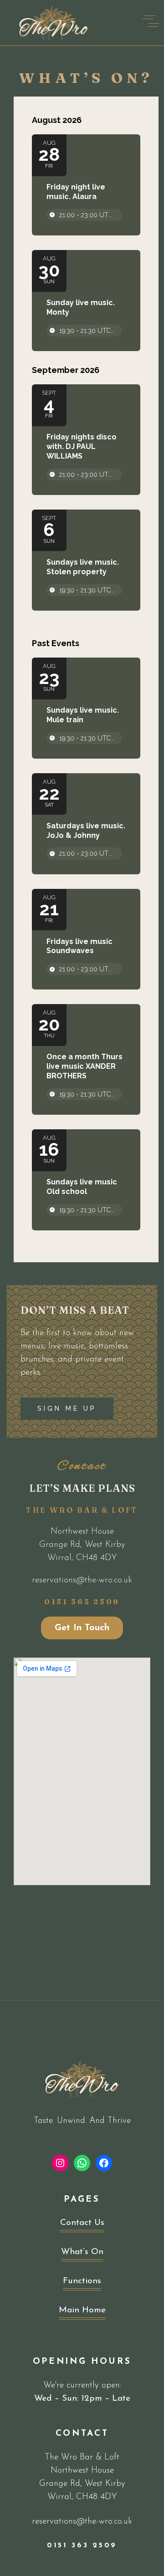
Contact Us (82, 2223)
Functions (82, 2281)
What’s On (82, 2252)
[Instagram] (60, 2163)
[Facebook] (104, 2163)
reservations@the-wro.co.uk (82, 1580)
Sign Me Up (67, 1408)
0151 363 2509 (82, 1602)
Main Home (82, 2310)
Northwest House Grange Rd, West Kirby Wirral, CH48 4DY (82, 1545)
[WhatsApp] (82, 2163)
